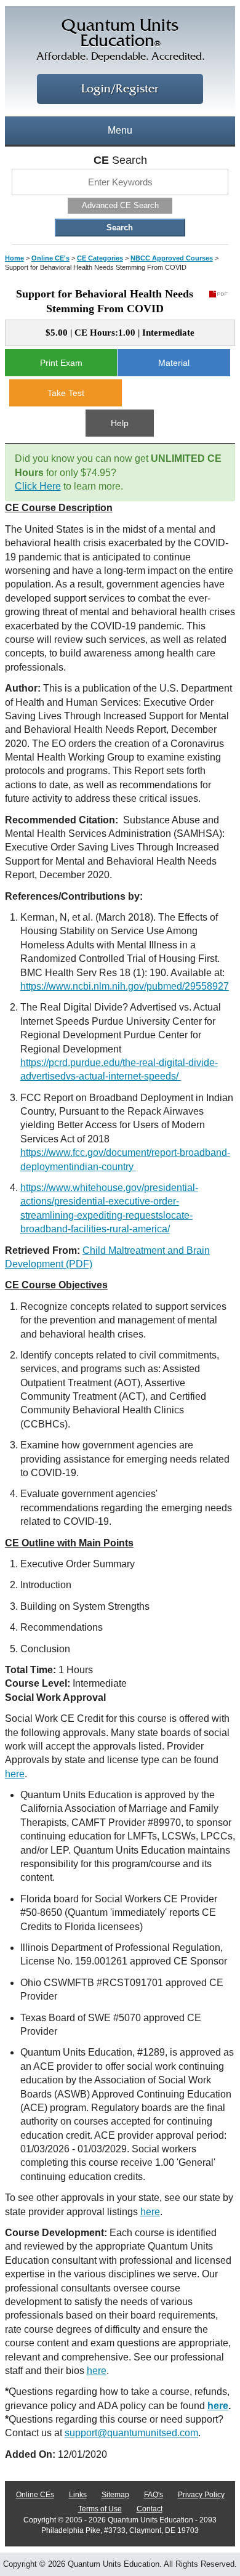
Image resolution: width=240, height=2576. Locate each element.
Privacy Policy (201, 2495)
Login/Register (120, 89)
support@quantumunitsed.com (131, 2433)
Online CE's (50, 258)
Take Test (66, 393)
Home (14, 258)
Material (174, 363)
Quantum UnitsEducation (120, 40)
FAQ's (154, 2495)
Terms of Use (100, 2509)
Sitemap (115, 2495)
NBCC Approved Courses (172, 258)
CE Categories (100, 258)
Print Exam (61, 363)
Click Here (38, 486)
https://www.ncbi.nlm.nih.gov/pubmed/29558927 (125, 986)
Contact (150, 2509)
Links (78, 2495)
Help (120, 423)
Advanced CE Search (120, 205)
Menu (120, 130)
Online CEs (35, 2495)
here (15, 1774)
